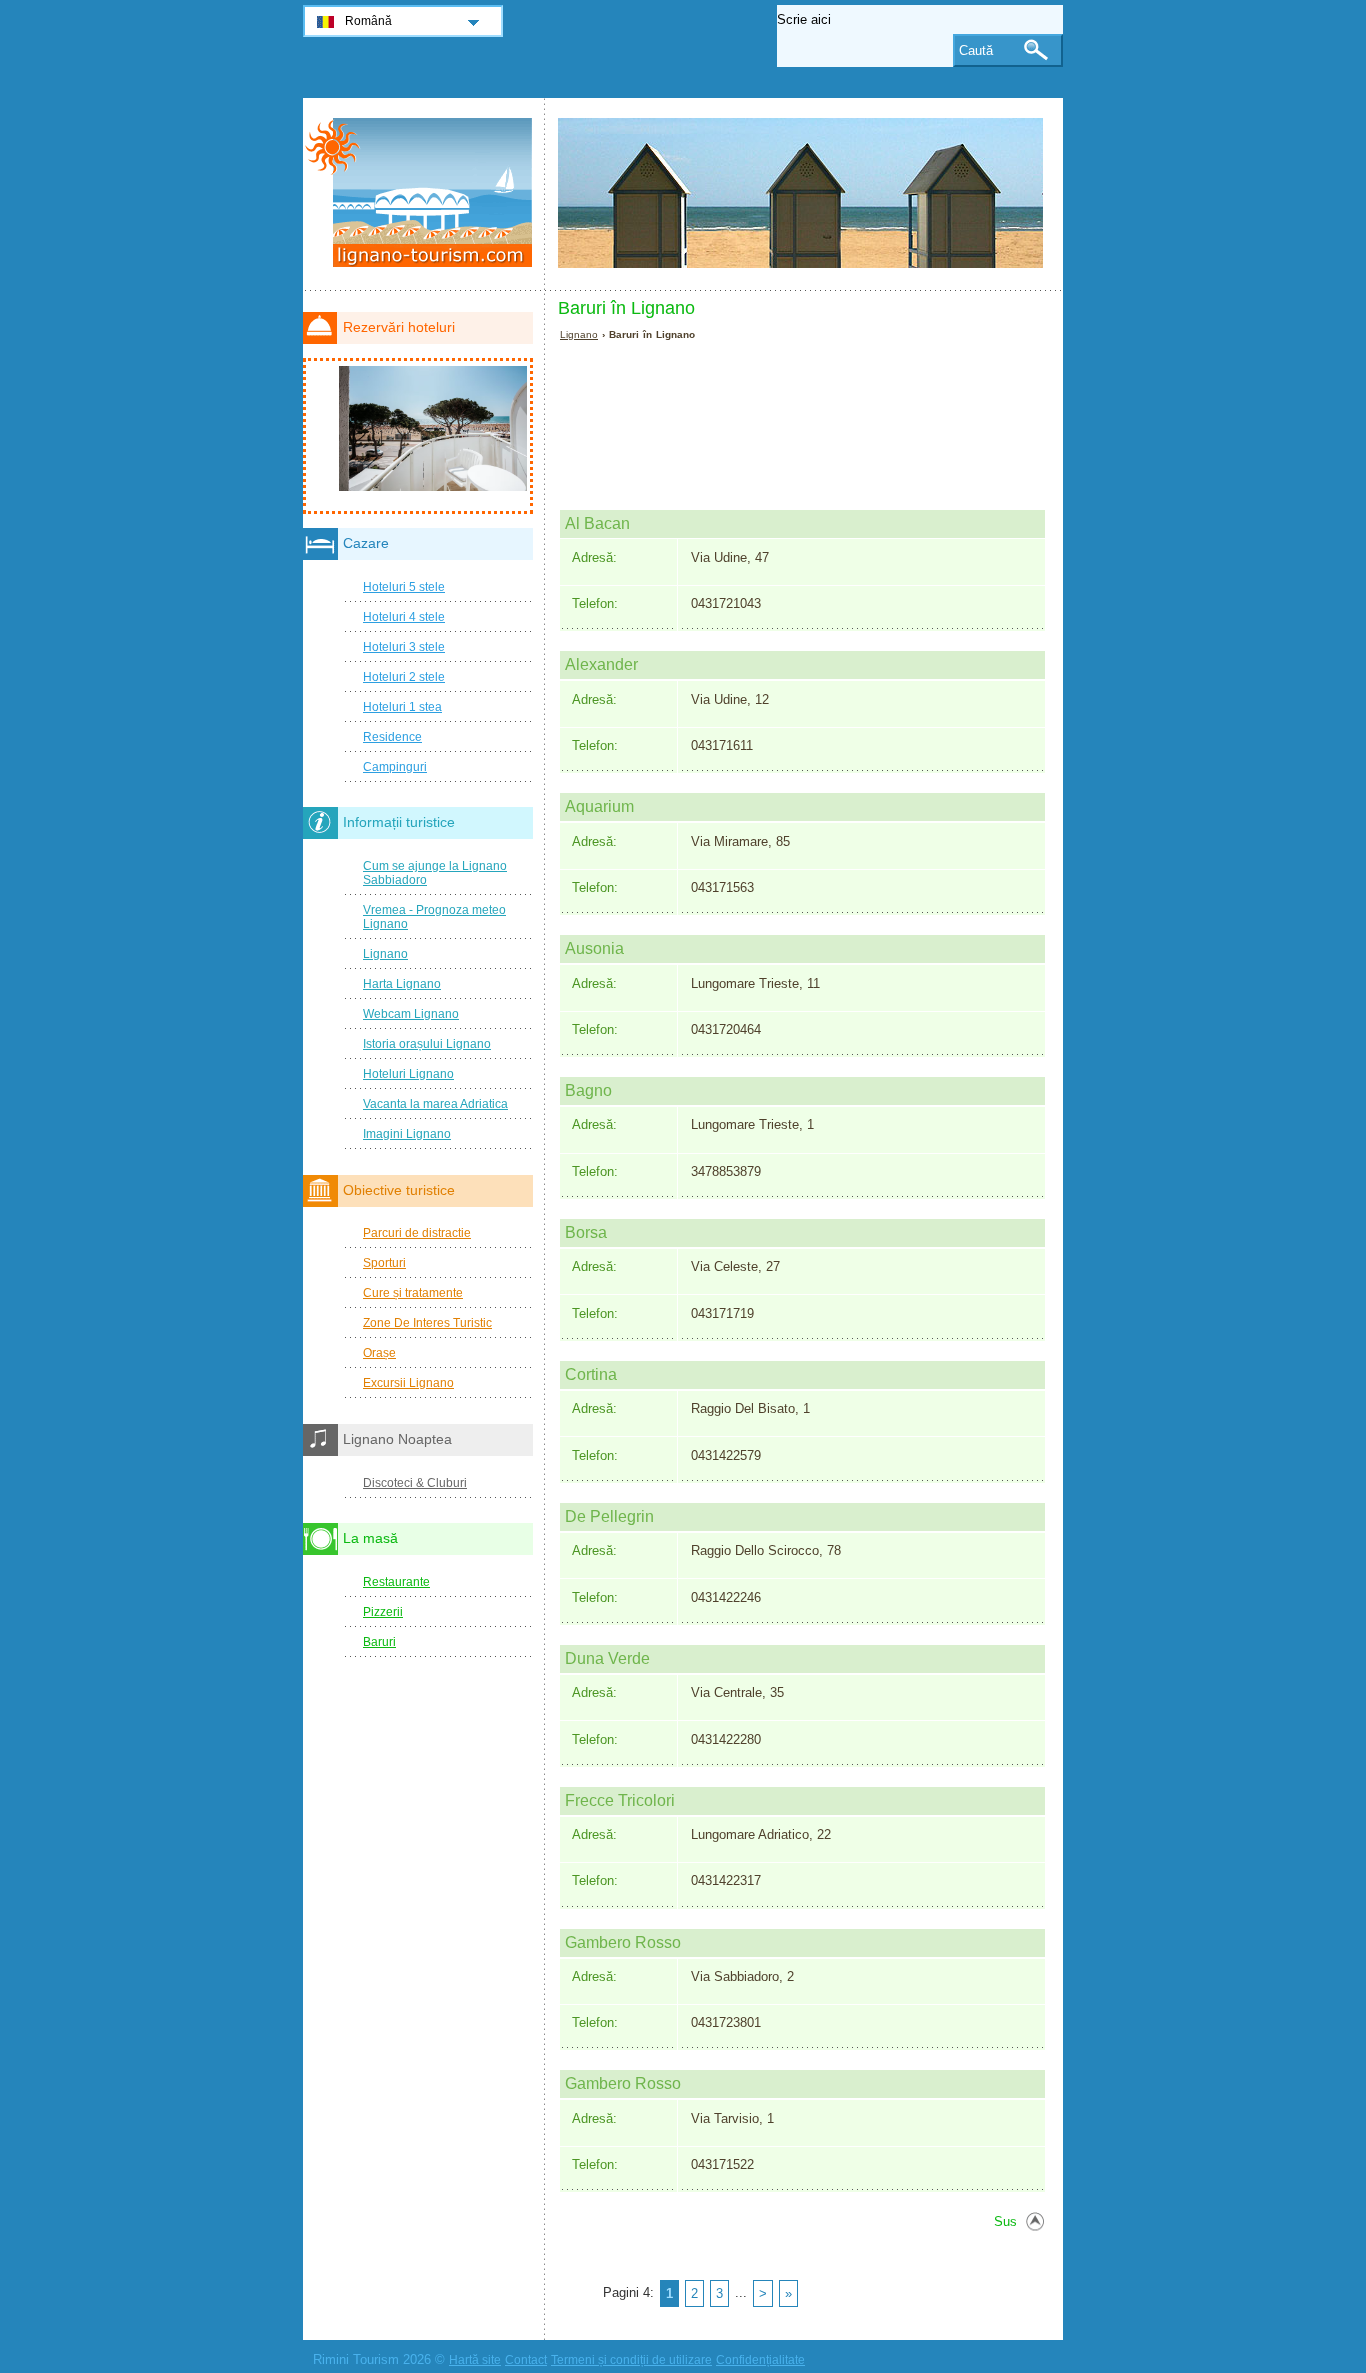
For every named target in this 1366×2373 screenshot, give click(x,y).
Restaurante (396, 1582)
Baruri (379, 1642)
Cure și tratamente (413, 1293)
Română (368, 21)
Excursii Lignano (408, 1383)
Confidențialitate (760, 2360)
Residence (392, 737)
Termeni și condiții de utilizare (631, 2360)
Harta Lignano (402, 984)
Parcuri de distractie (417, 1233)
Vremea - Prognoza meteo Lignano (434, 917)
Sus (1005, 2221)
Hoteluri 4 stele (404, 617)
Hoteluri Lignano (408, 1074)
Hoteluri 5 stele (404, 587)
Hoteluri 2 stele (404, 677)
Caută (976, 50)
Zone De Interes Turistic (427, 1323)
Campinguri (395, 767)
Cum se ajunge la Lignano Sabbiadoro (435, 873)
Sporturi (384, 1263)
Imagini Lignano (407, 1134)
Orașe (379, 1353)
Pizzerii (383, 1612)
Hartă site (475, 2360)
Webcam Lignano (411, 1014)
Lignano (579, 334)
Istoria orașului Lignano (427, 1044)
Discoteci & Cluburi (415, 1483)
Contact (526, 2360)
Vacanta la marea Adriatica (435, 1104)
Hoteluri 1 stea (402, 707)
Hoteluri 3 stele (404, 647)
